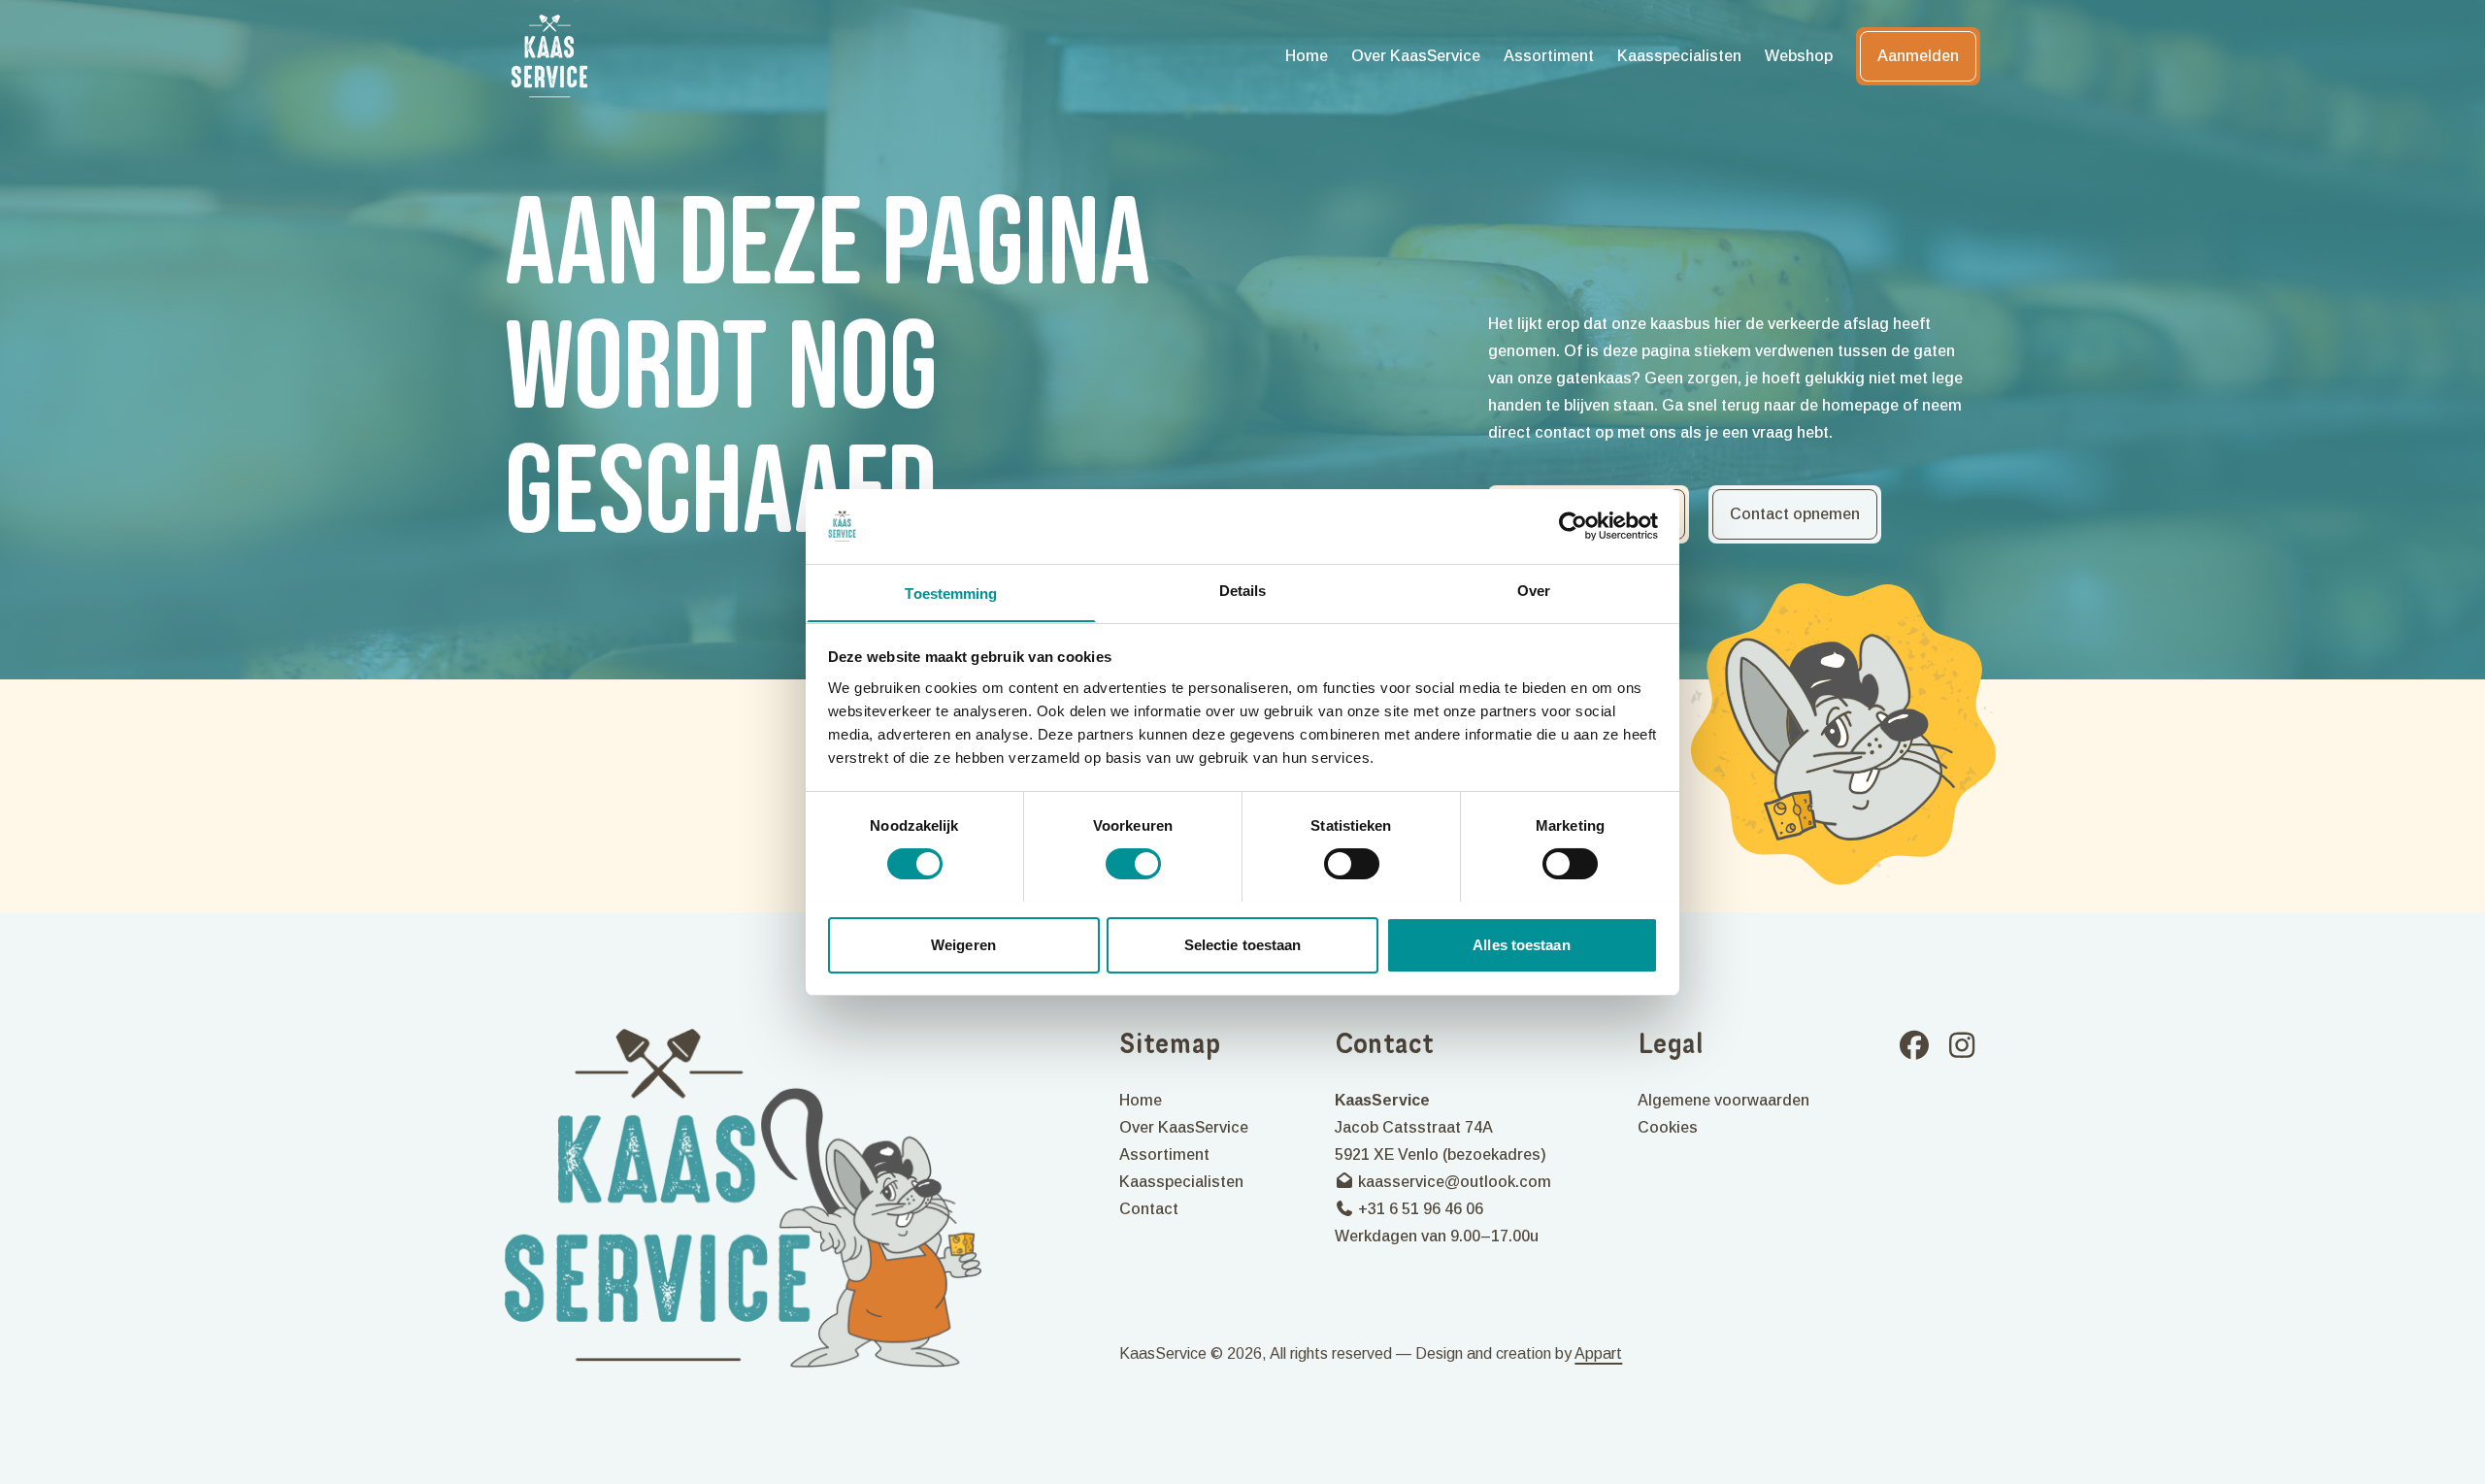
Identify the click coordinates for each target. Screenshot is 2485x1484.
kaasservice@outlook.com (1453, 1182)
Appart (1598, 1353)
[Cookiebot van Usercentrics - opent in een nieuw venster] (1573, 526)
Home (1307, 56)
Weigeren (963, 944)
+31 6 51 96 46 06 (1419, 1209)
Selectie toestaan (1243, 944)
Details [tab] (1243, 590)
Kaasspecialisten (1679, 56)
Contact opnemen (1795, 514)
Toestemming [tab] (951, 593)
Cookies (1668, 1127)
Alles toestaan (1521, 944)
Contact (1149, 1209)
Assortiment (1549, 56)
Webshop (1799, 56)
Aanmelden (1918, 56)
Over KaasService (1416, 56)
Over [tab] (1534, 590)
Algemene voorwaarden (1723, 1100)
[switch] (1133, 864)
